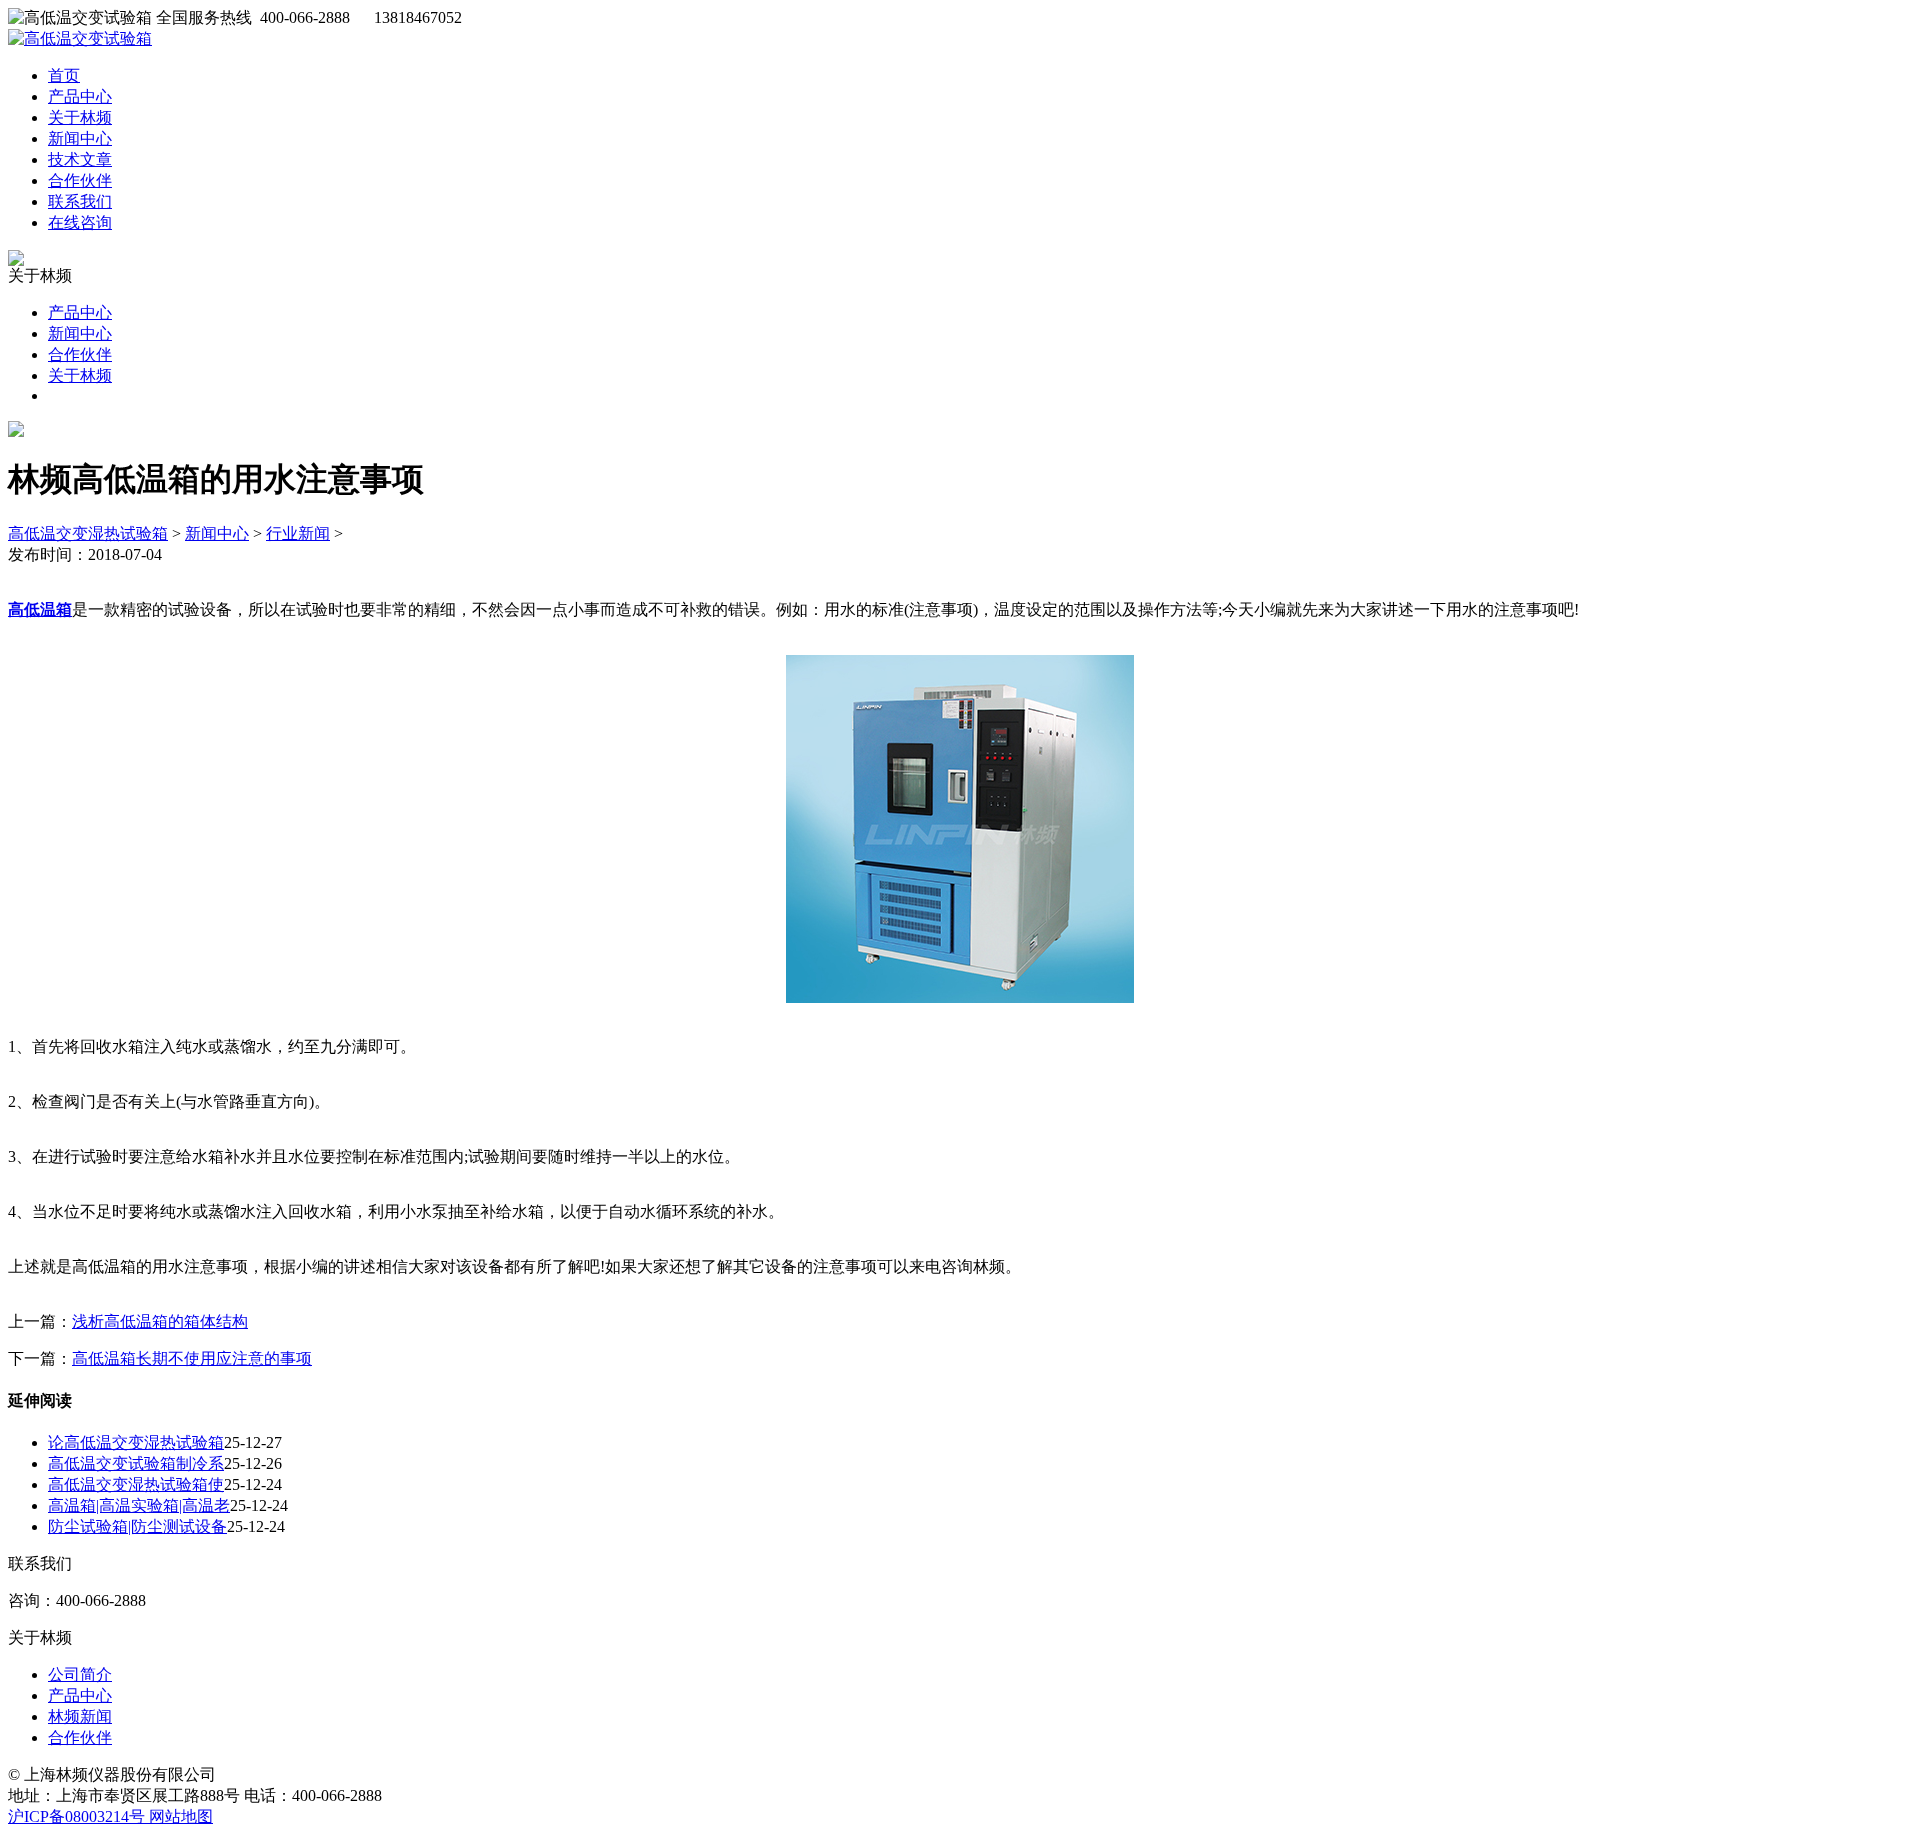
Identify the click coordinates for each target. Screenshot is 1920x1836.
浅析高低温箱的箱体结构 (160, 1321)
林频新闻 (80, 1716)
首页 (64, 75)
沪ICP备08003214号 (78, 1816)
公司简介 (80, 1674)
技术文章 (80, 159)
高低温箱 (40, 609)
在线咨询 (80, 222)
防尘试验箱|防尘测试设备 (137, 1526)
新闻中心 (80, 138)
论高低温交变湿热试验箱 (136, 1442)
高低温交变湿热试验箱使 (136, 1484)
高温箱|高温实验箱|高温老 (139, 1505)
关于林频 (80, 117)
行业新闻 (298, 533)
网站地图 (181, 1816)
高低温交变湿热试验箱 (88, 533)
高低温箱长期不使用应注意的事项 (192, 1358)
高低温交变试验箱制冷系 (136, 1463)
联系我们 (80, 201)
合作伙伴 (80, 180)
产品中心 (80, 96)
